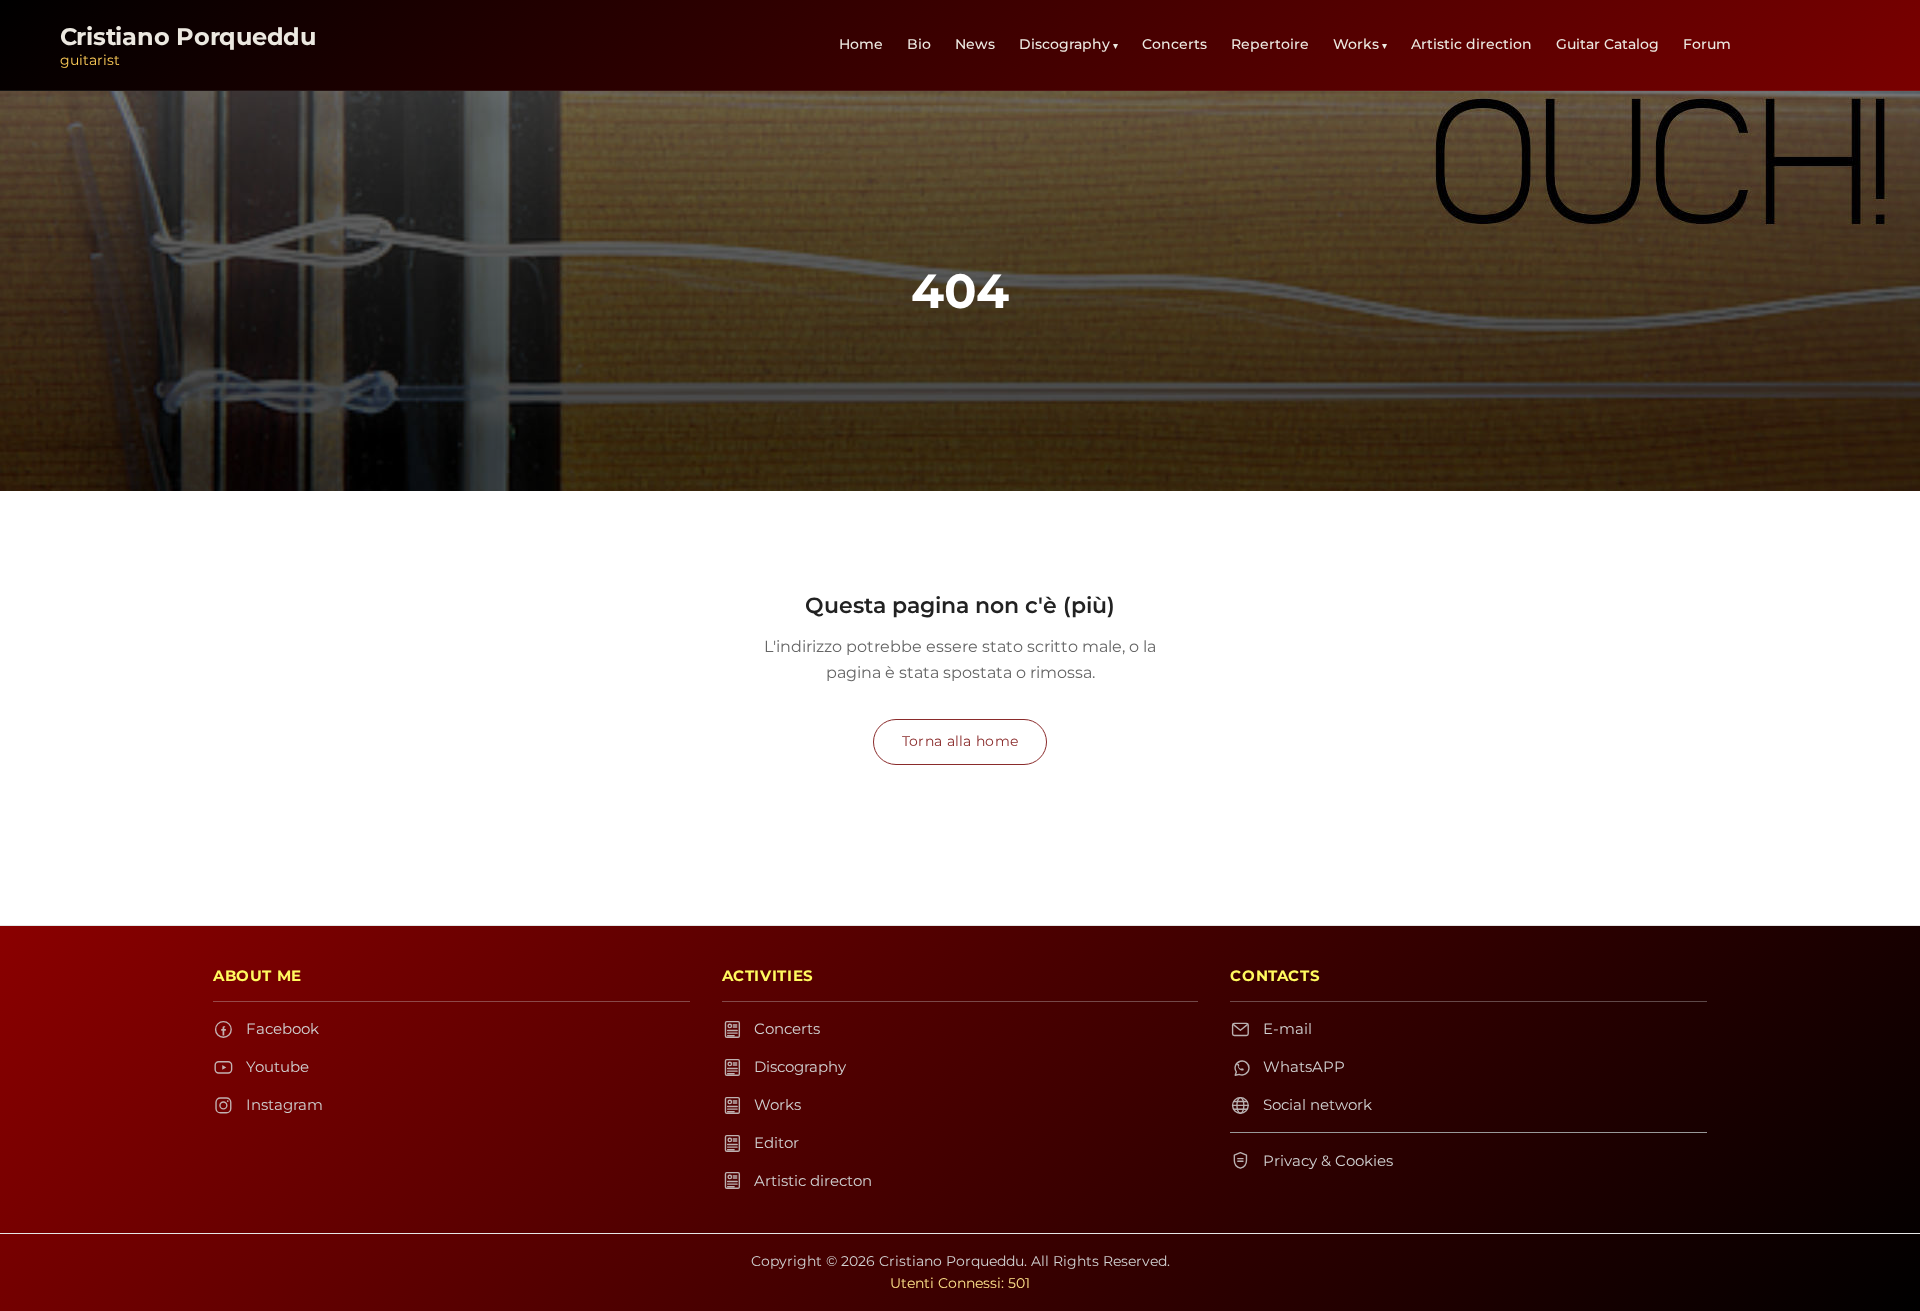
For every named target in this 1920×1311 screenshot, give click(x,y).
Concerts (1174, 44)
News (975, 44)
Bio (919, 44)
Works (1356, 44)
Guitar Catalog (1607, 44)
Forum (1707, 44)
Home (861, 44)
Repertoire (1270, 44)
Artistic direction (1471, 44)
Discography (1064, 44)
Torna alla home (960, 741)
